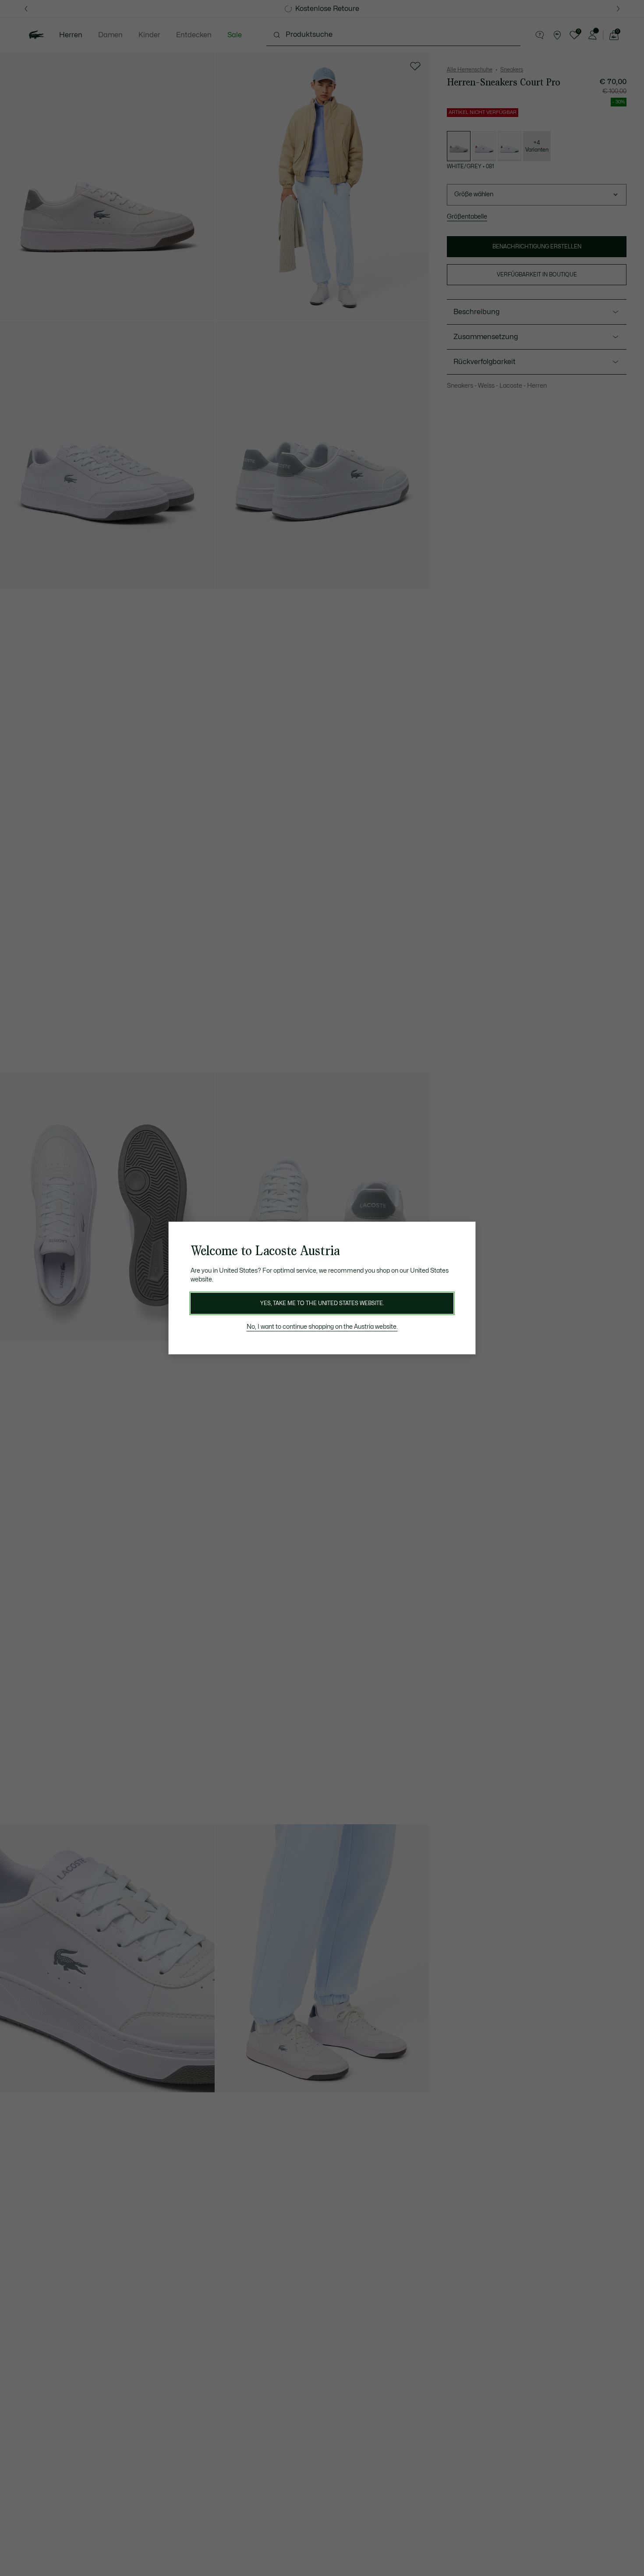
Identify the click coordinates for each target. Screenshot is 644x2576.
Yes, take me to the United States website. (322, 1303)
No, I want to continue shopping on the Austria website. (322, 1327)
